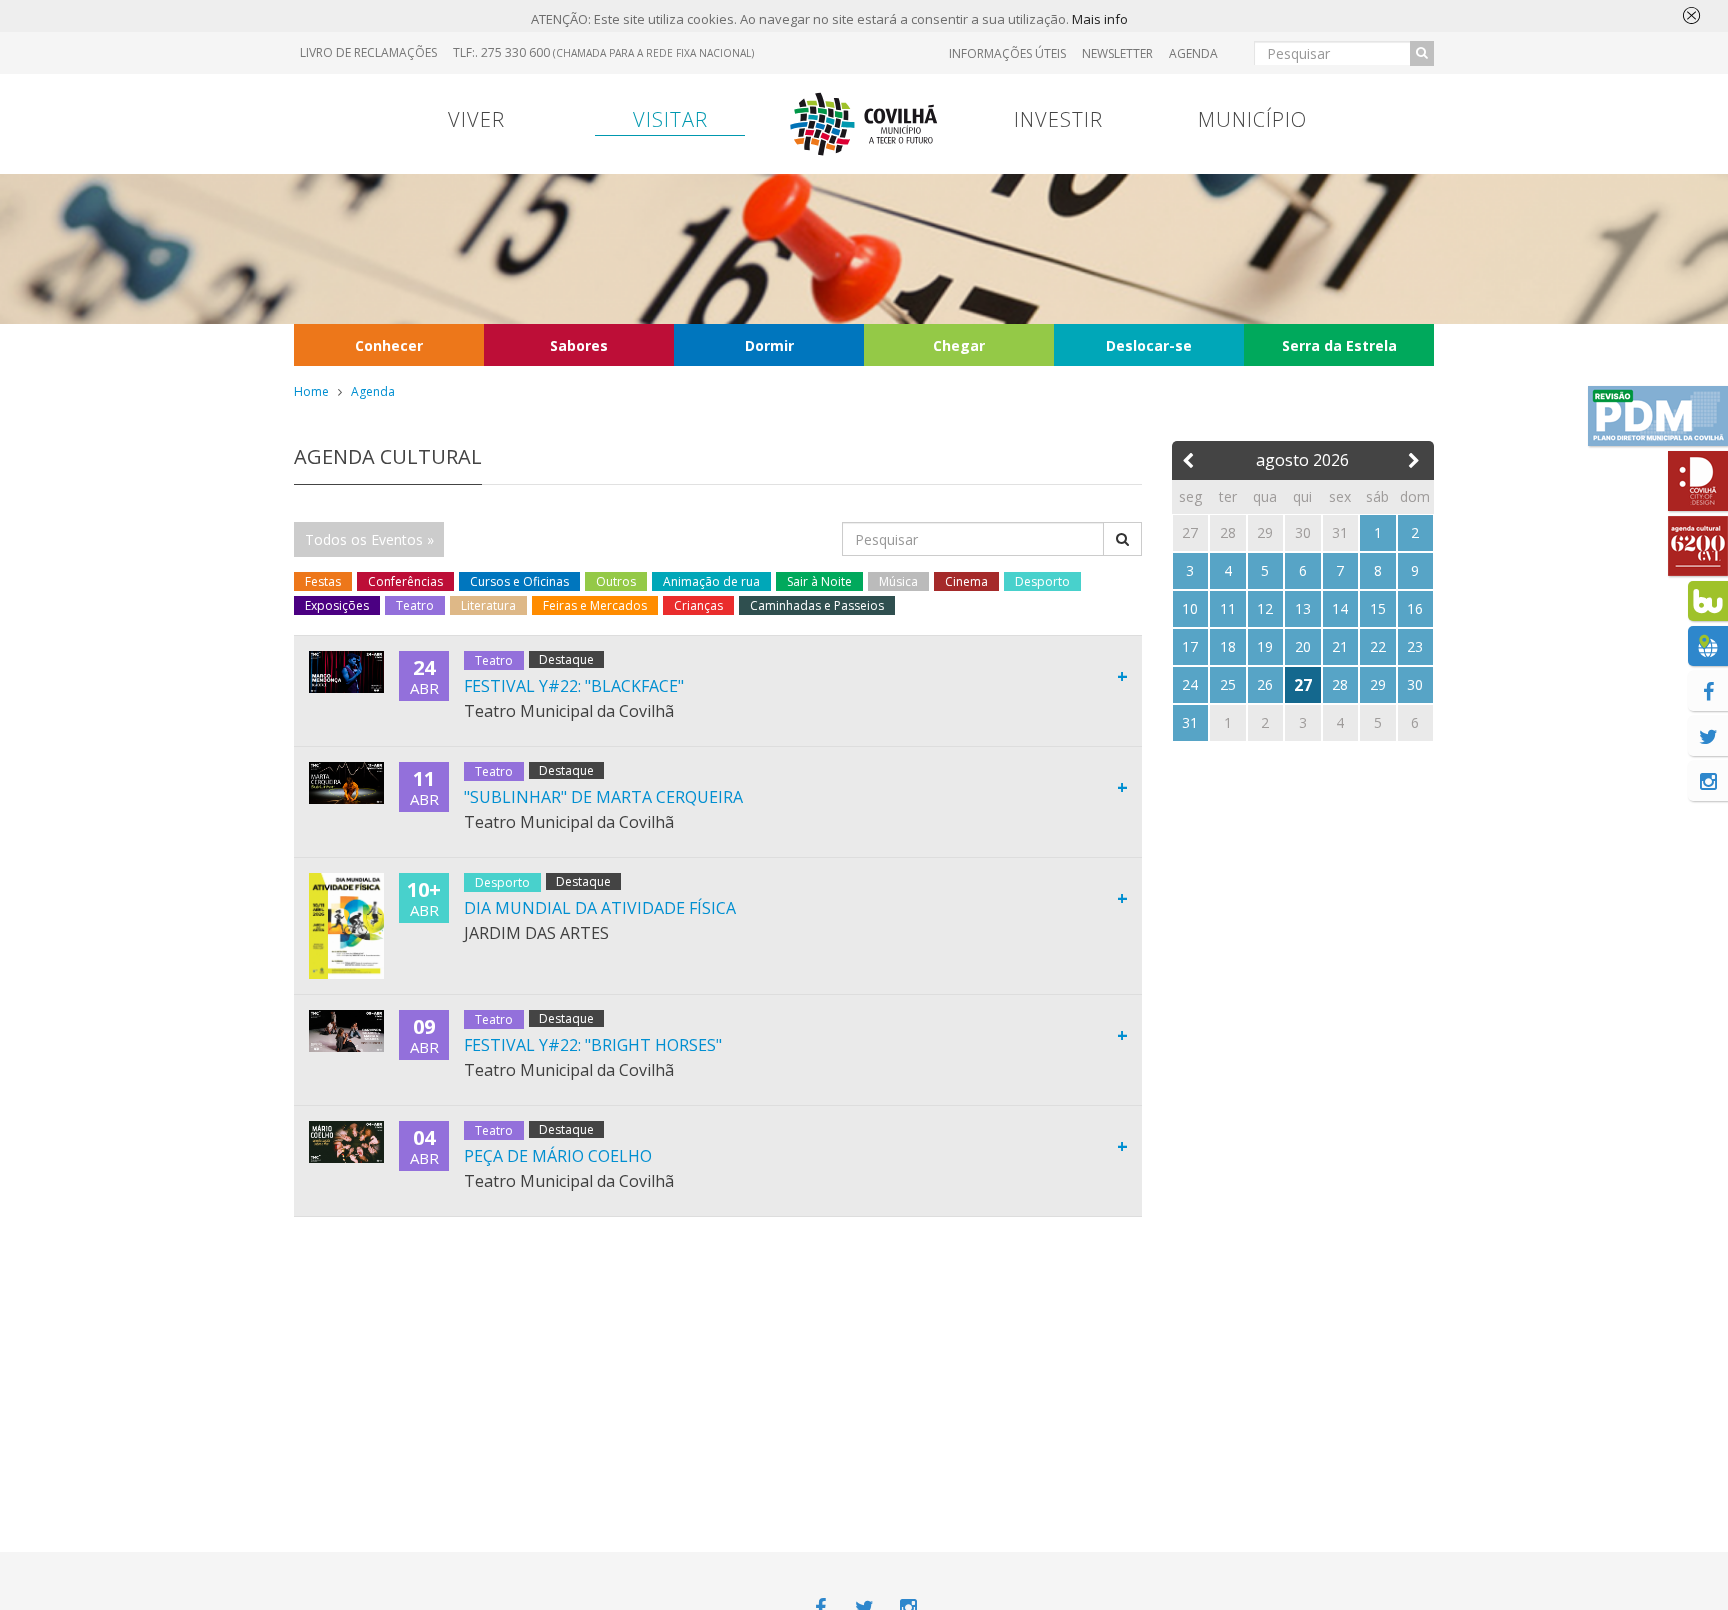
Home (311, 391)
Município (1252, 119)
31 (1190, 722)
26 (1265, 684)
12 (1265, 608)
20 (1303, 646)
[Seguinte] (1415, 456)
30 (1415, 684)
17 (1190, 646)
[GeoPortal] (1708, 646)
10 (1190, 608)
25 (1228, 684)
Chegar (959, 345)
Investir (1058, 119)
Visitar (670, 119)
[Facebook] (1708, 691)
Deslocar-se (1149, 345)
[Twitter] (1708, 736)
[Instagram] (1708, 781)
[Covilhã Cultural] (1698, 546)
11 (1228, 608)
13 (1303, 608)
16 (1415, 608)
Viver (476, 119)
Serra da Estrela (1339, 345)
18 (1228, 646)
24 (1190, 684)
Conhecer (389, 345)
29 (1378, 684)
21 (1340, 646)
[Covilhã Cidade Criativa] (1698, 481)
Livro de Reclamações (368, 52)
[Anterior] (1190, 456)
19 (1265, 646)
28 (1340, 684)
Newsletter (1117, 53)
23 (1415, 646)
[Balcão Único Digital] (1708, 601)
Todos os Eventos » (369, 539)
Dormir (769, 345)
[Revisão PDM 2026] (1658, 416)
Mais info (1100, 19)
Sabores (579, 345)
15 (1378, 608)
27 (1303, 685)
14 (1340, 608)
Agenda (1193, 53)
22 (1378, 646)
